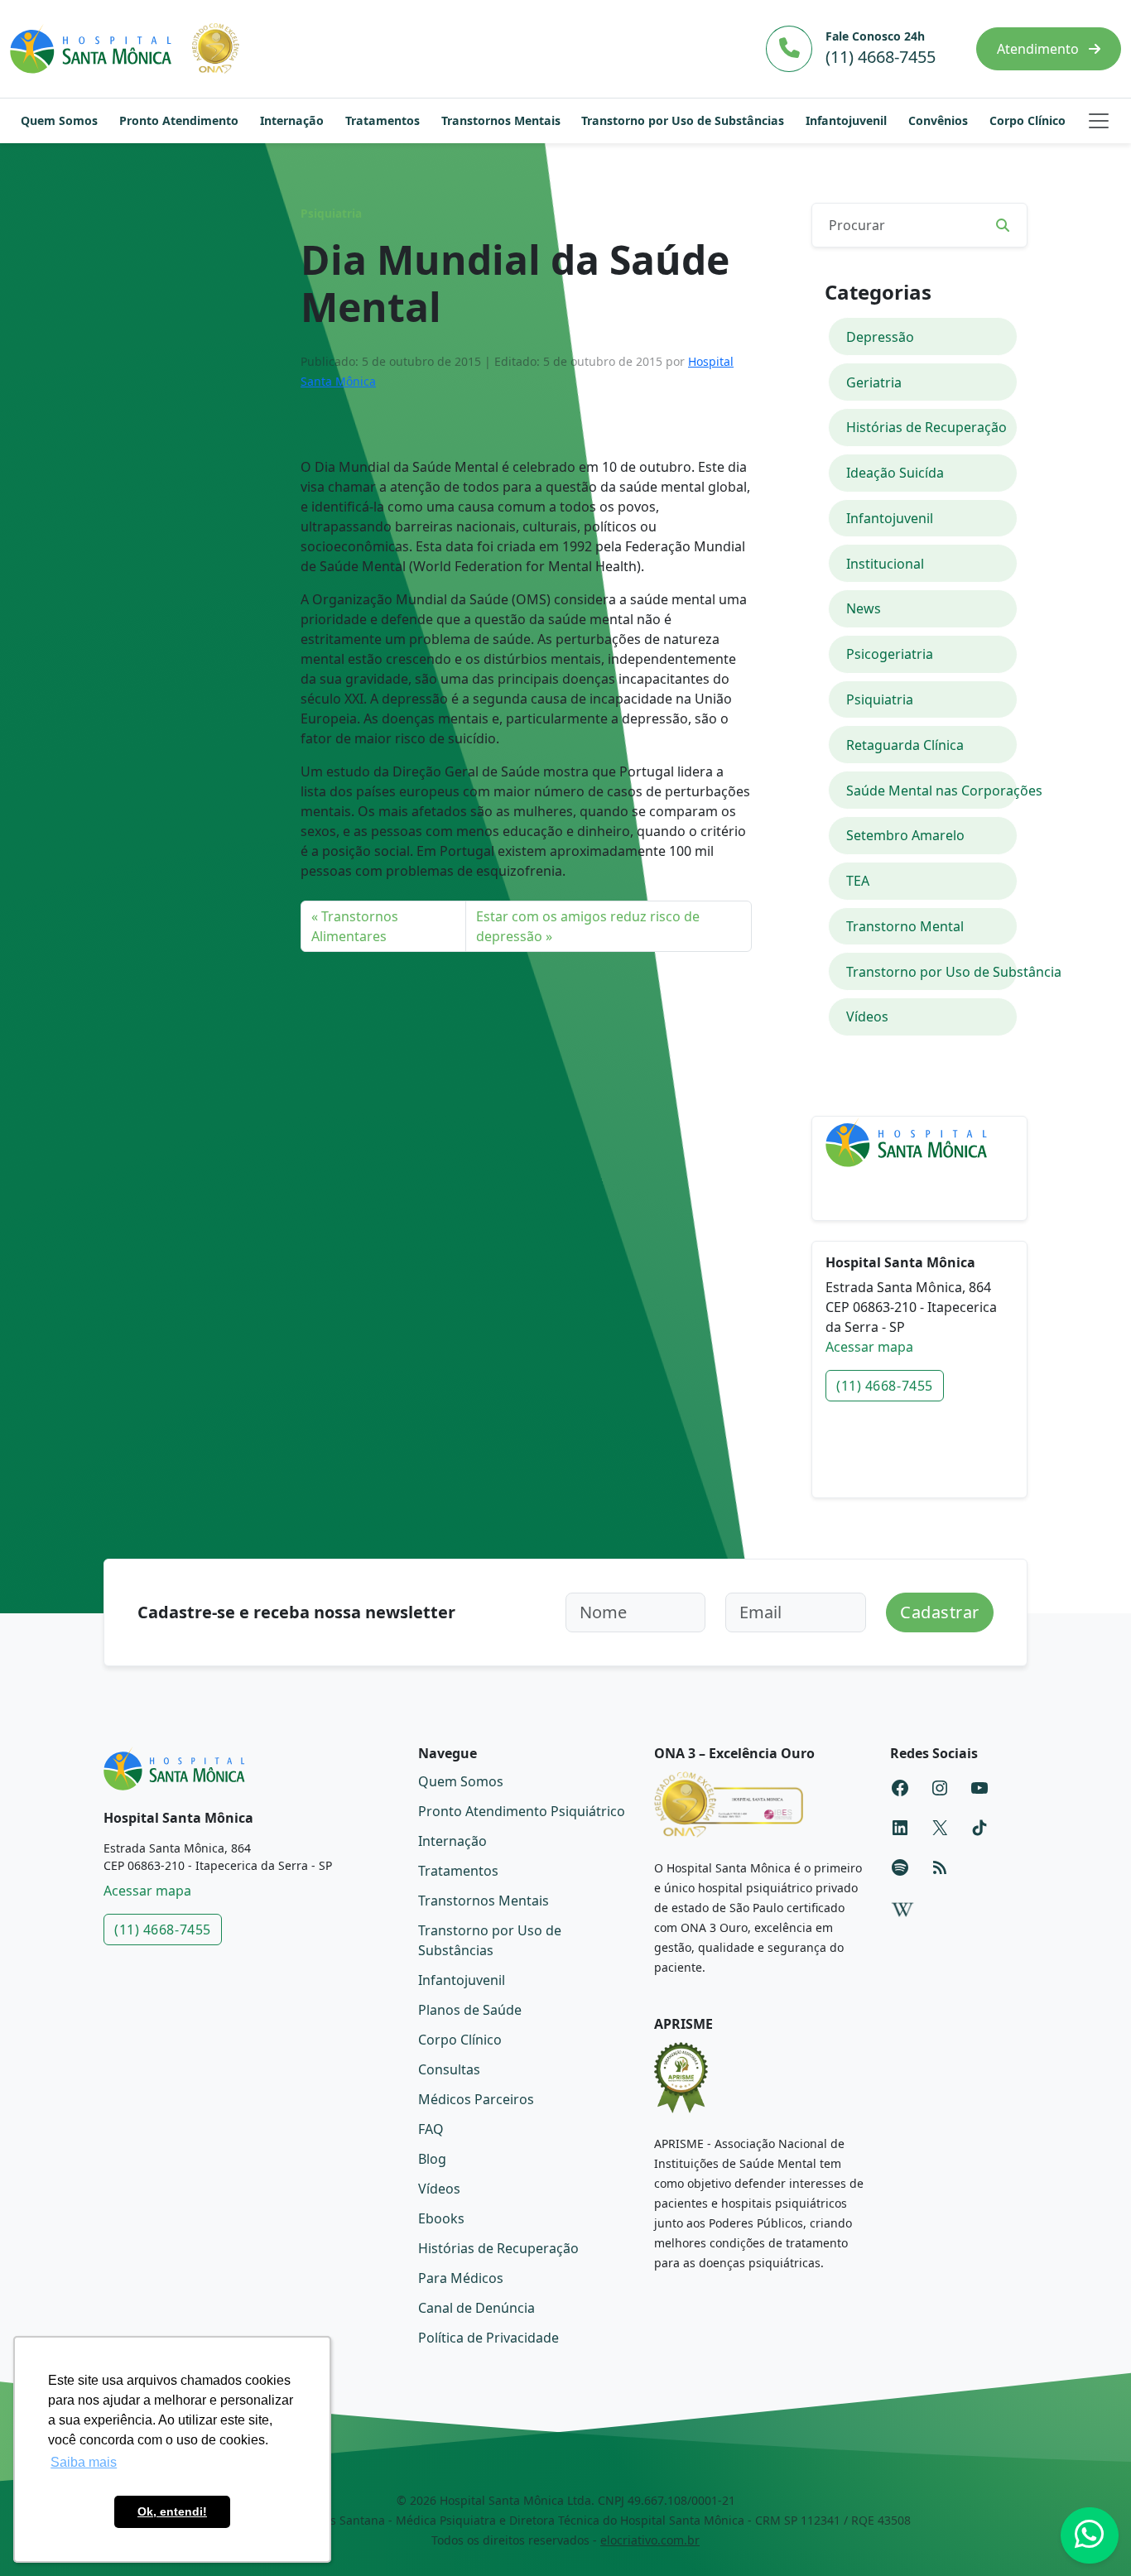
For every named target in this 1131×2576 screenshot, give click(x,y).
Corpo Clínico (1028, 120)
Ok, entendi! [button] (172, 2511)
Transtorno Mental (905, 926)
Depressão (880, 337)
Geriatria (874, 382)
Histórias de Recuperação (926, 427)
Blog (432, 2159)
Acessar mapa (869, 1347)
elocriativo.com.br (650, 2540)
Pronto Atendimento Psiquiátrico (522, 1811)
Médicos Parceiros (476, 2099)
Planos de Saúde (470, 2010)
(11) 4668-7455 (885, 1386)
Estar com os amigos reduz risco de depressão (588, 926)
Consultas (449, 2069)
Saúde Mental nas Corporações (932, 791)
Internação (292, 120)
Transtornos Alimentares (355, 926)
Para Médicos (461, 2278)
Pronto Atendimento (179, 120)
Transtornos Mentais (501, 120)
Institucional (885, 564)
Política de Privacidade (488, 2338)
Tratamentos (383, 120)
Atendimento (1040, 49)
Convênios (938, 120)
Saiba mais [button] (84, 2462)
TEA (858, 881)
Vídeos (867, 1016)
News (864, 608)
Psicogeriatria (890, 654)
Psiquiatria (331, 214)
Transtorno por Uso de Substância (932, 972)
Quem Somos (59, 120)
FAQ (431, 2129)
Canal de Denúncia (476, 2308)
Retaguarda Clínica (905, 745)
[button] (1099, 121)
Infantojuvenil (846, 120)
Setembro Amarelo (905, 835)
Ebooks (441, 2218)
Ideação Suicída (895, 473)
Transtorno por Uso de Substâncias (683, 120)
